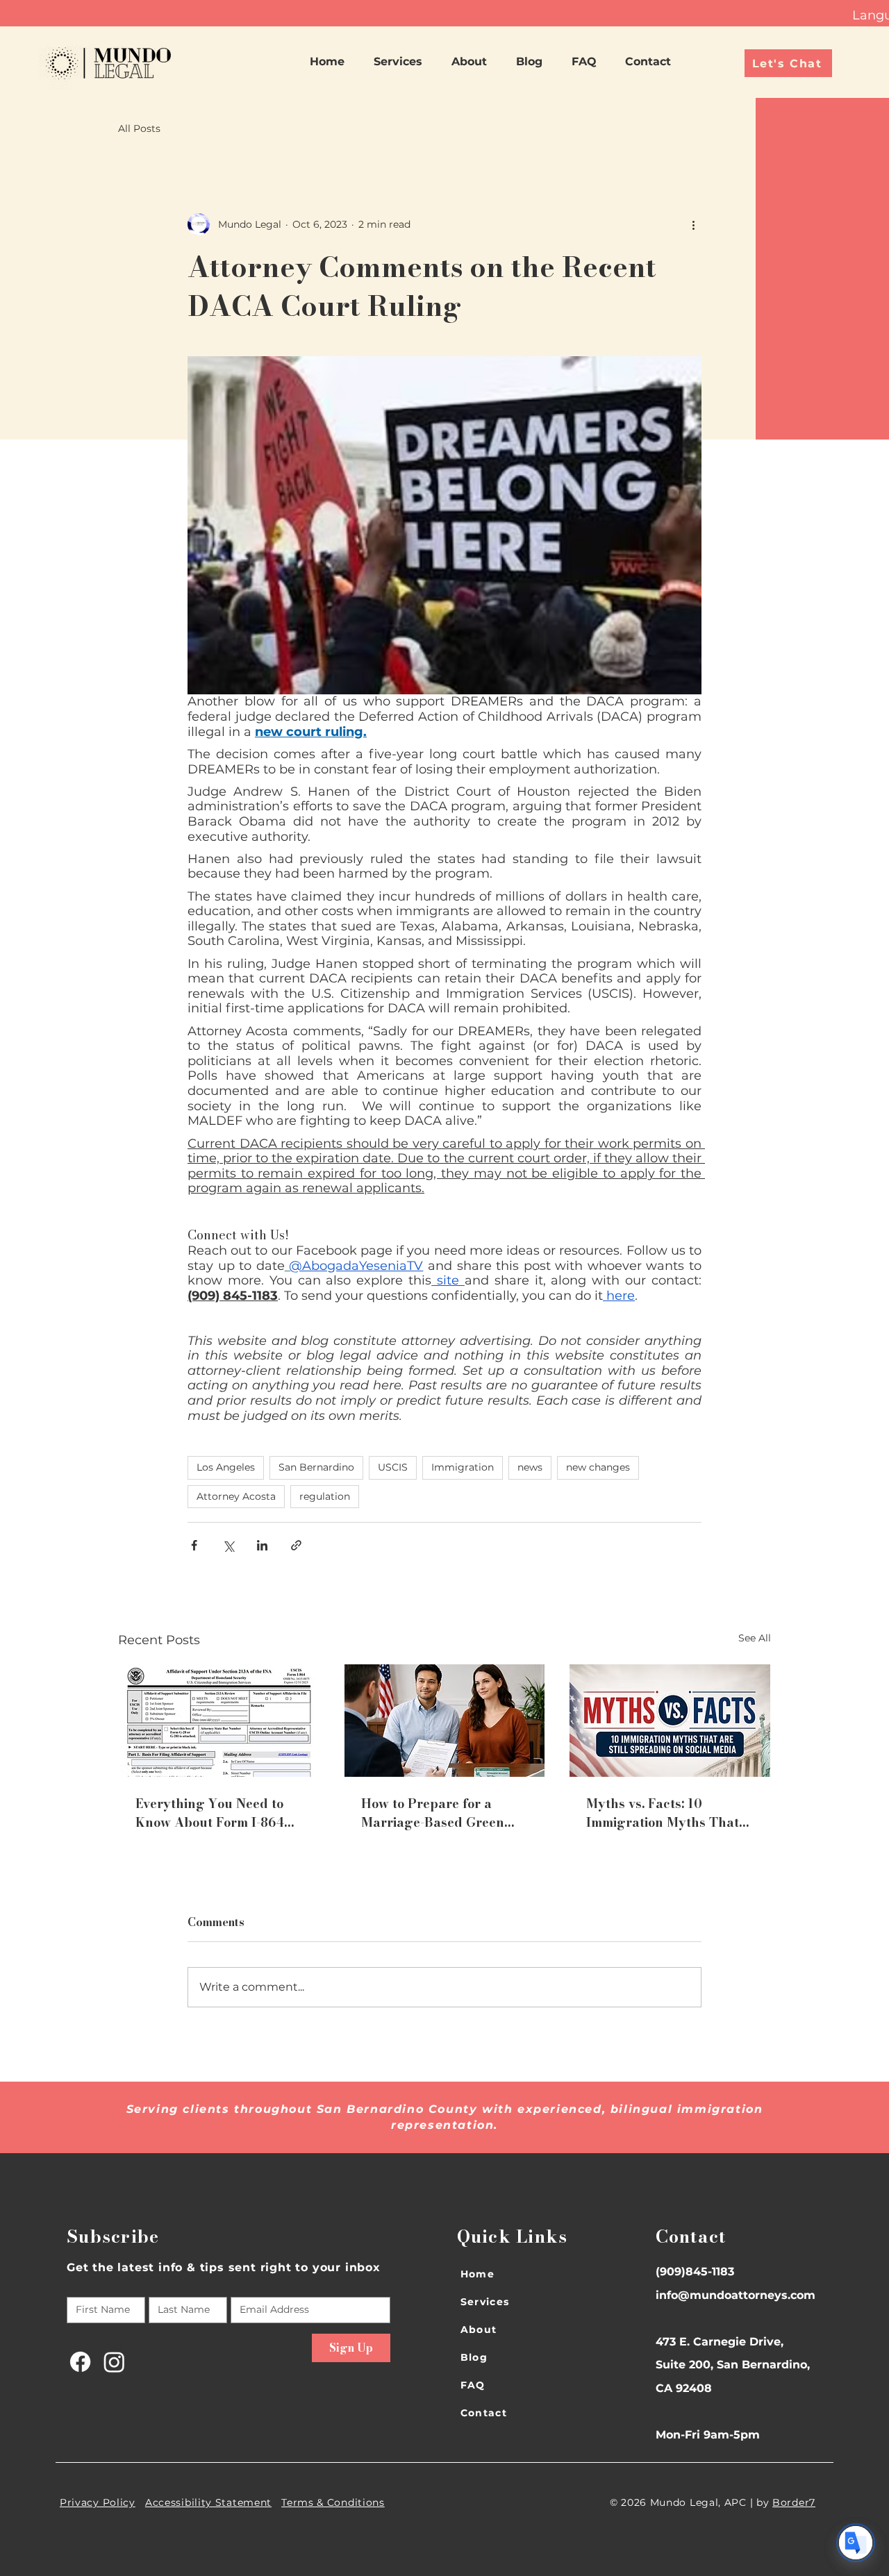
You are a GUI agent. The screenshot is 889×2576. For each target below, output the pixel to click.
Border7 (794, 2502)
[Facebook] (80, 2362)
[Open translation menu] (856, 2543)
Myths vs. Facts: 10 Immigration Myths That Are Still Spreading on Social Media (663, 1813)
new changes (598, 1467)
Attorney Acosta (236, 1496)
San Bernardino (316, 1467)
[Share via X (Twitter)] (228, 1545)
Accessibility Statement (208, 2502)
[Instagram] (114, 2362)
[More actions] (693, 224)
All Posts (139, 128)
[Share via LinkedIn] (262, 1545)
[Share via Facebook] (194, 1545)
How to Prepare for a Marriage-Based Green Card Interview (433, 1813)
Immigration (463, 1467)
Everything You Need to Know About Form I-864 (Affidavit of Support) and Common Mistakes (215, 1813)
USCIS (393, 1467)
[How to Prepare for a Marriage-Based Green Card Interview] (445, 1721)
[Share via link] (296, 1545)
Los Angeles (226, 1467)
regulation (325, 1496)
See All (755, 1638)
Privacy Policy (98, 2502)
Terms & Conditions (333, 2502)
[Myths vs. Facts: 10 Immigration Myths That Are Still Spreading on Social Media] (670, 1721)
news (530, 1467)
